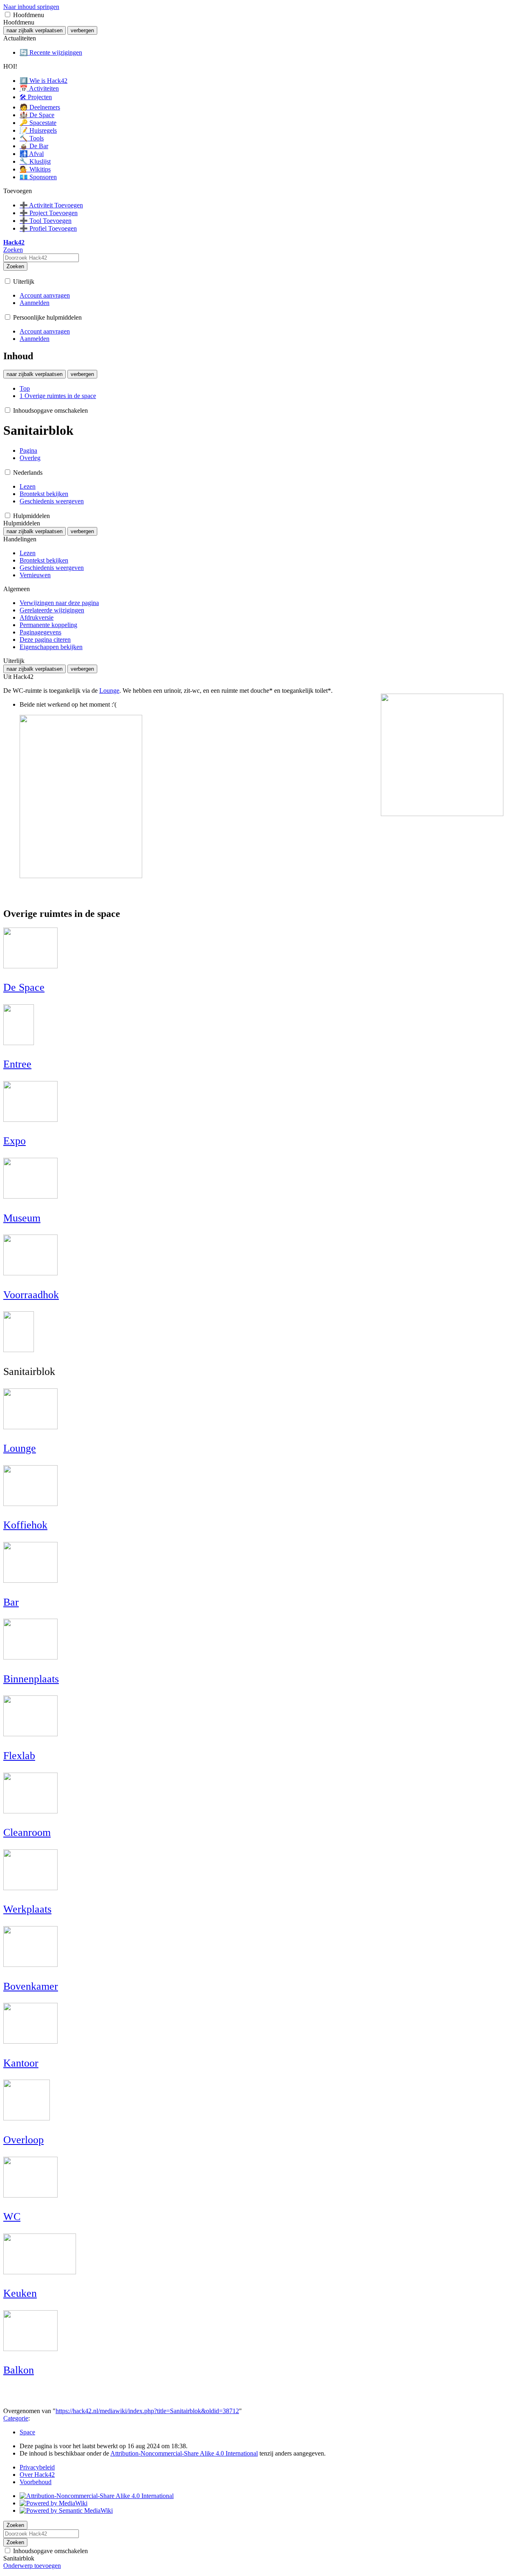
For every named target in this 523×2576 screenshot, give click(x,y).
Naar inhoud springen (31, 7)
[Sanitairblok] (19, 1349)
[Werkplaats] (30, 1887)
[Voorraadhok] (30, 1272)
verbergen (82, 30)
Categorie (16, 2418)
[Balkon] (30, 2348)
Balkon (19, 2370)
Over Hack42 (37, 2475)
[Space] (30, 965)
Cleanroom (27, 1832)
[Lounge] (30, 1426)
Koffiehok (25, 1525)
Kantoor (21, 2063)
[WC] (30, 2194)
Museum (22, 1218)
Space (27, 2432)
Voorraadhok (31, 1295)
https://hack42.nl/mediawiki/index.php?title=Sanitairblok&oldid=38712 (147, 2411)
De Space (24, 987)
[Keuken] (40, 2271)
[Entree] (19, 1042)
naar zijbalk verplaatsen (35, 30)
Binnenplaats (31, 1679)
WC (12, 2217)
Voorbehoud (36, 2482)
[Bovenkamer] (30, 1963)
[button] (8, 14)
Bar (11, 1602)
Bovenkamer (31, 1986)
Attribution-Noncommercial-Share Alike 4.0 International (184, 2453)
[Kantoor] (30, 2040)
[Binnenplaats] (30, 1656)
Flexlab (19, 1756)
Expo (15, 1141)
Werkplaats (27, 1909)
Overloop (23, 2140)
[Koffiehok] (30, 1503)
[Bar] (30, 1579)
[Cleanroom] (30, 1810)
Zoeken (15, 266)
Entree (17, 1064)
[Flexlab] (30, 1733)
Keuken (20, 2293)
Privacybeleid (37, 2467)
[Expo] (30, 1118)
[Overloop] (27, 2117)
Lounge (109, 691)
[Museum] (30, 1195)
